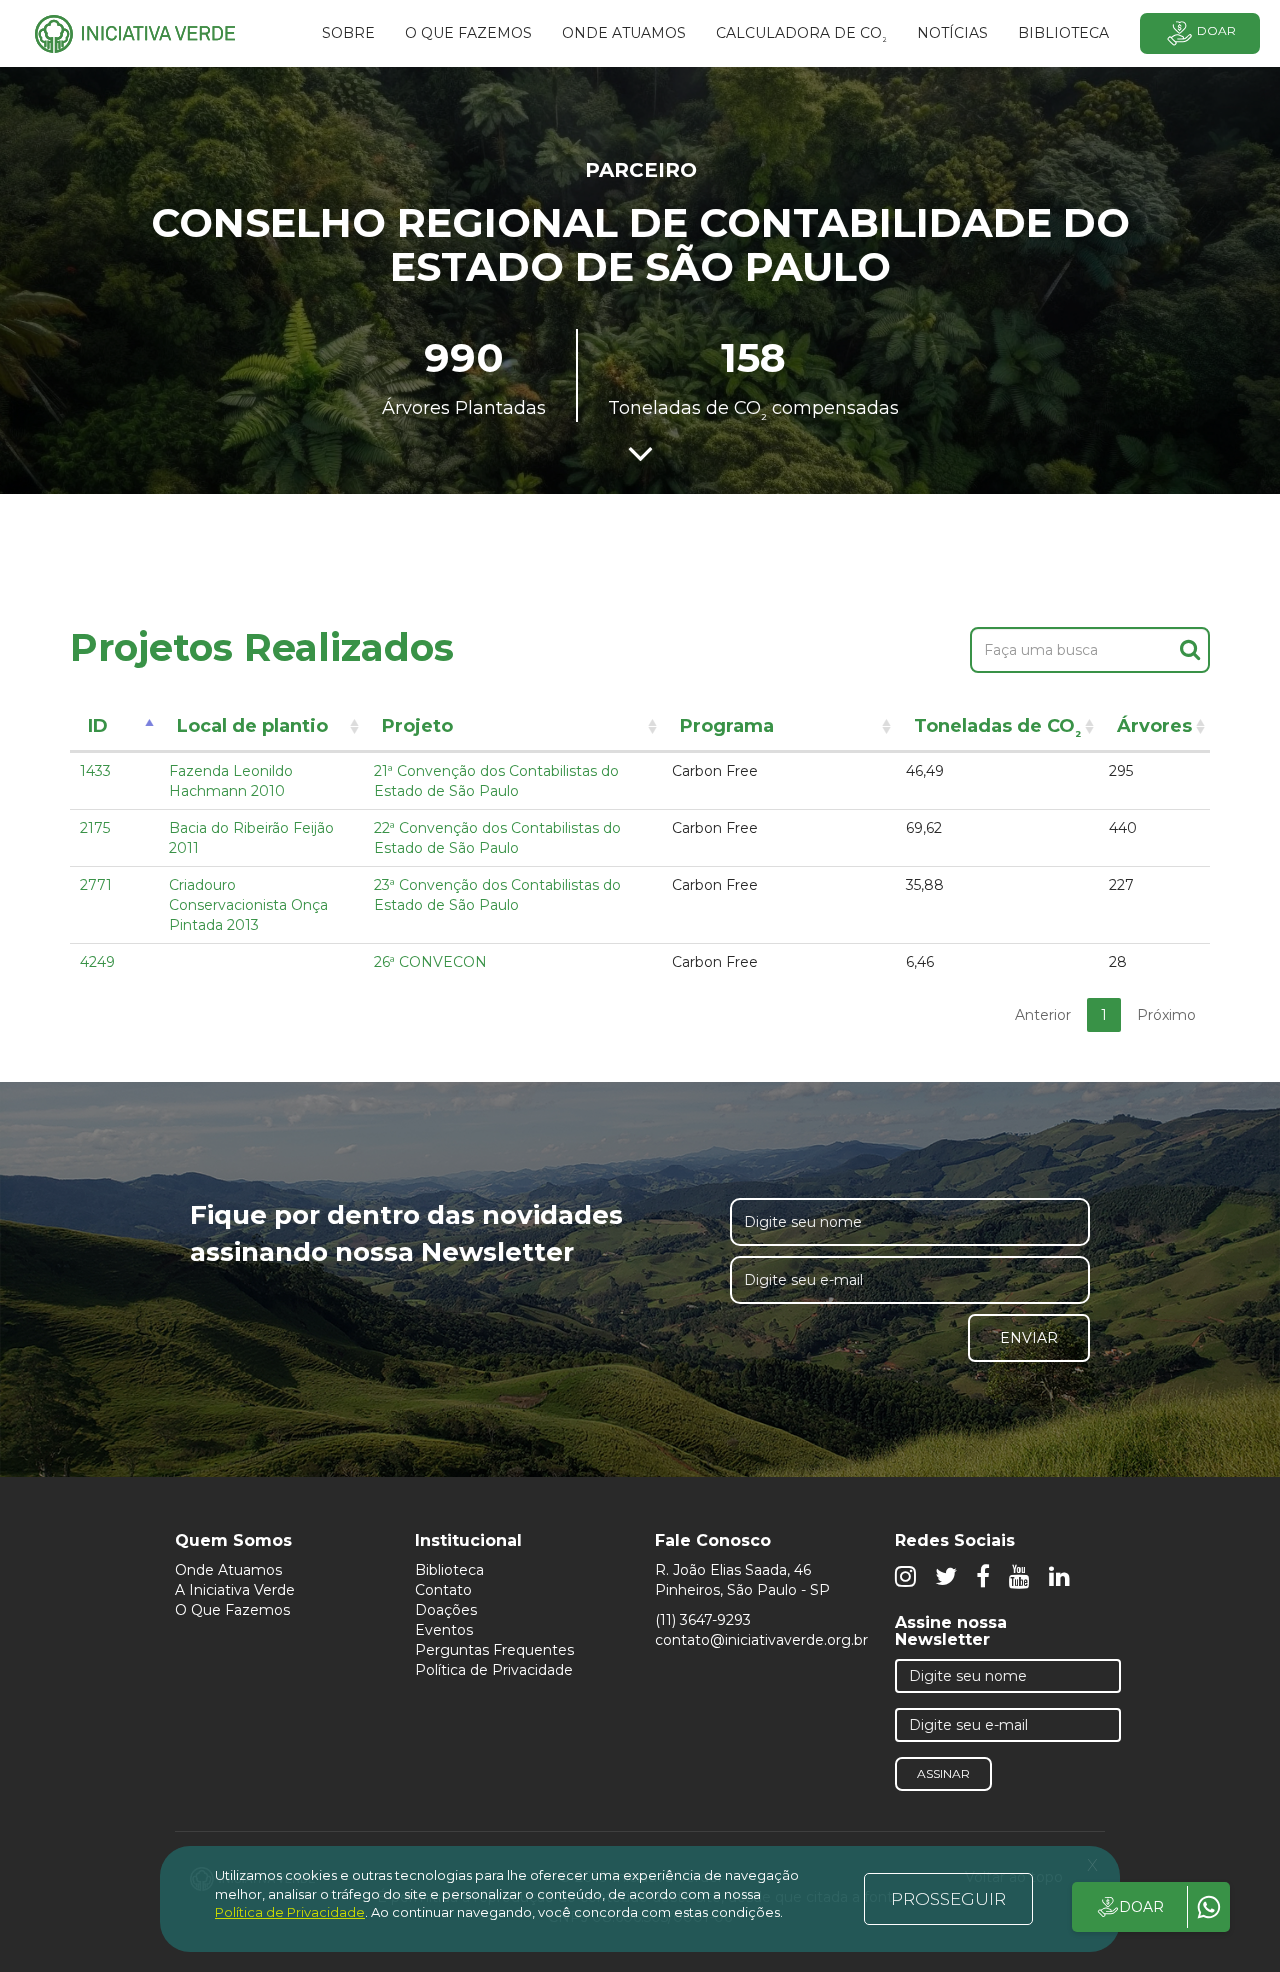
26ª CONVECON (430, 962)
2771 (96, 885)
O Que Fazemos (232, 1610)
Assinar (943, 1773)
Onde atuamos (624, 33)
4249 (97, 962)
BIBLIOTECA (1063, 33)
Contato (443, 1590)
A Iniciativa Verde (235, 1590)
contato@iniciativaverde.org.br (761, 1640)
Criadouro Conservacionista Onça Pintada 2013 (248, 905)
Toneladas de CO (997, 729)
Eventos (444, 1630)
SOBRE (348, 33)
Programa (727, 726)
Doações (446, 1610)
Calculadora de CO (801, 36)
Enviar (1029, 1338)
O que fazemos (468, 33)
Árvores (1154, 726)
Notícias (952, 33)
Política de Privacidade (494, 1670)
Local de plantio (252, 726)
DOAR (1141, 1907)
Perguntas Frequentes (494, 1650)
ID (98, 726)
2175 (95, 828)
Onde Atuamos (228, 1570)
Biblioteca (449, 1570)
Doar (1216, 30)
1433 (95, 771)
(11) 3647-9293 (703, 1620)
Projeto (417, 726)
